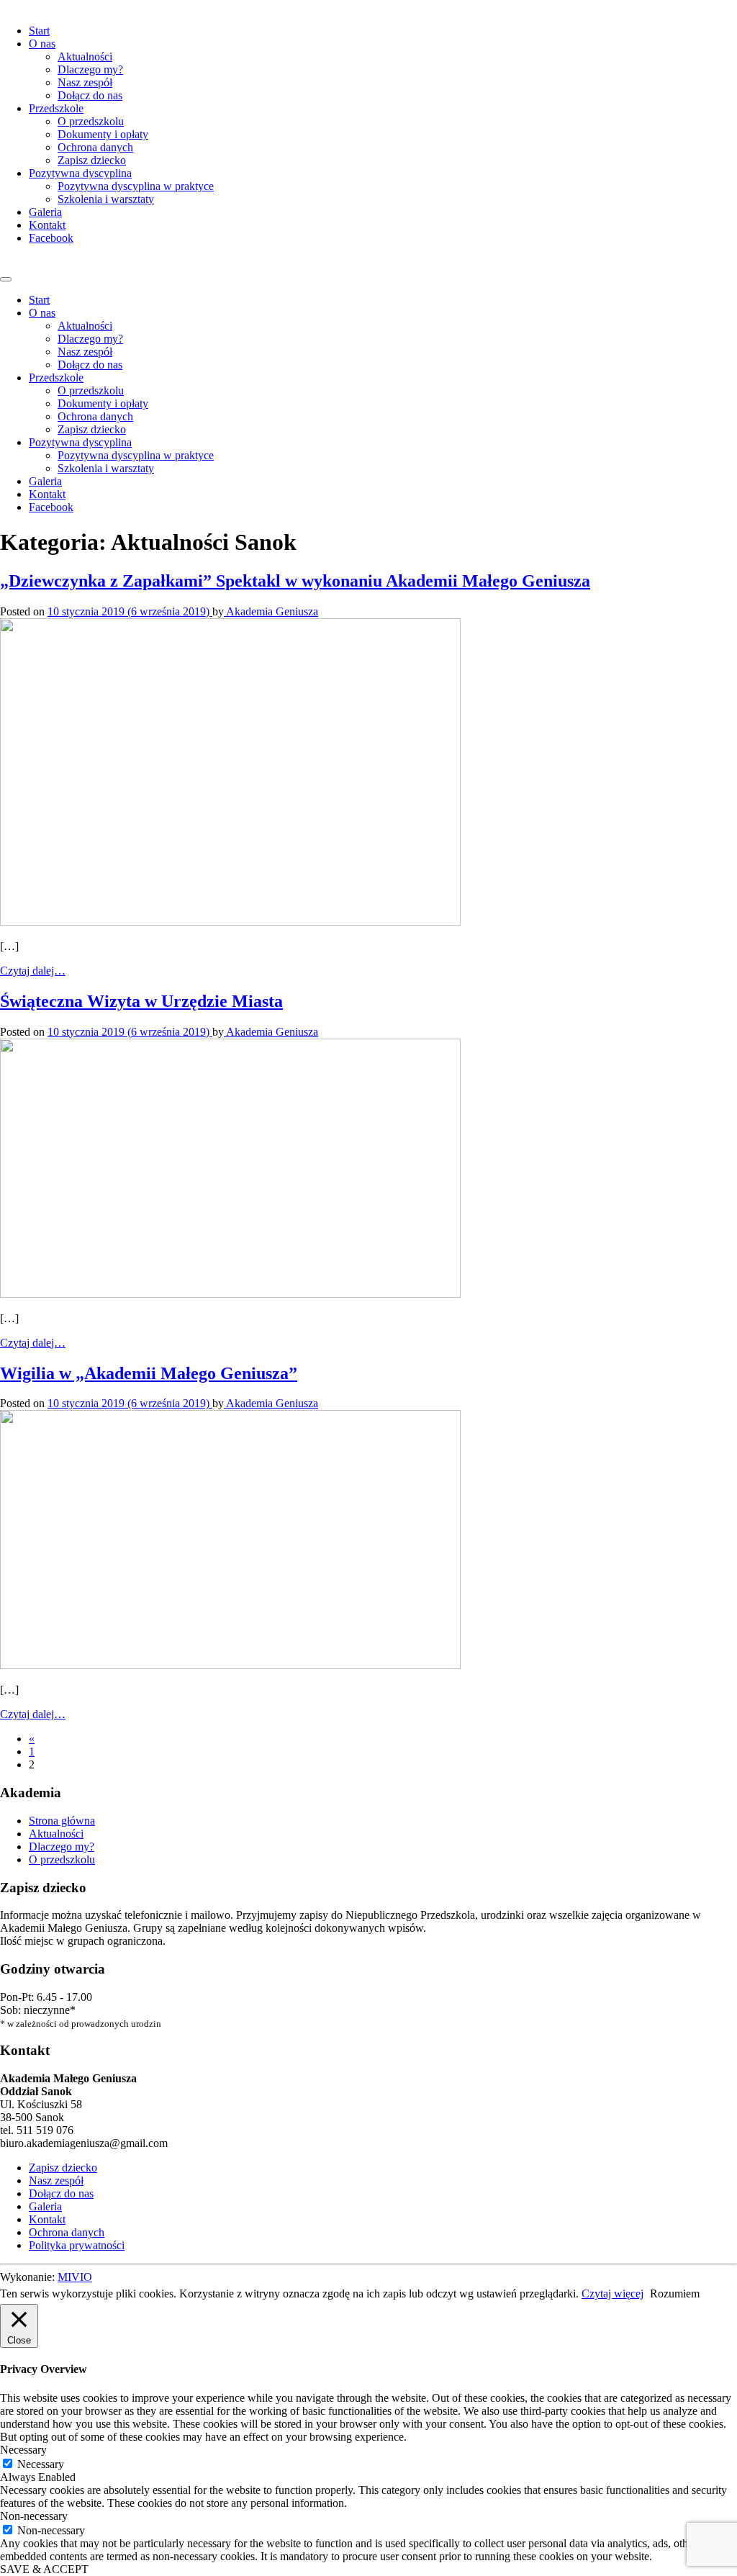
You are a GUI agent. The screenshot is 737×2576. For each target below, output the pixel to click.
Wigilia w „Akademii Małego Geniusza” (149, 1373)
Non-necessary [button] (34, 2516)
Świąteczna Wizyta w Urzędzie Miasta (141, 1001)
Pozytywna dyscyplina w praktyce (136, 186)
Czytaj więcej (612, 2293)
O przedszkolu (91, 121)
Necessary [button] (23, 2450)
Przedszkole (56, 108)
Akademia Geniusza (271, 611)
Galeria (45, 212)
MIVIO (75, 2277)
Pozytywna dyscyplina (80, 173)
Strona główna (62, 1821)
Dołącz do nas (90, 95)
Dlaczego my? (90, 69)
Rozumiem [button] (675, 2293)
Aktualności (85, 57)
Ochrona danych (95, 147)
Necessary (41, 2464)
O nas (42, 44)
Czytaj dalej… (33, 971)
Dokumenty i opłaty (103, 134)
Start (39, 31)
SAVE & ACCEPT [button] (44, 2569)
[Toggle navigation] (6, 279)
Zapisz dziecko (92, 160)
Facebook (51, 238)
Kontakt (47, 225)
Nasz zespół (85, 82)
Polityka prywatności (77, 2245)
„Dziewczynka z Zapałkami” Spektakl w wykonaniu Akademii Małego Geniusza (295, 581)
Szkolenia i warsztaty (106, 199)
